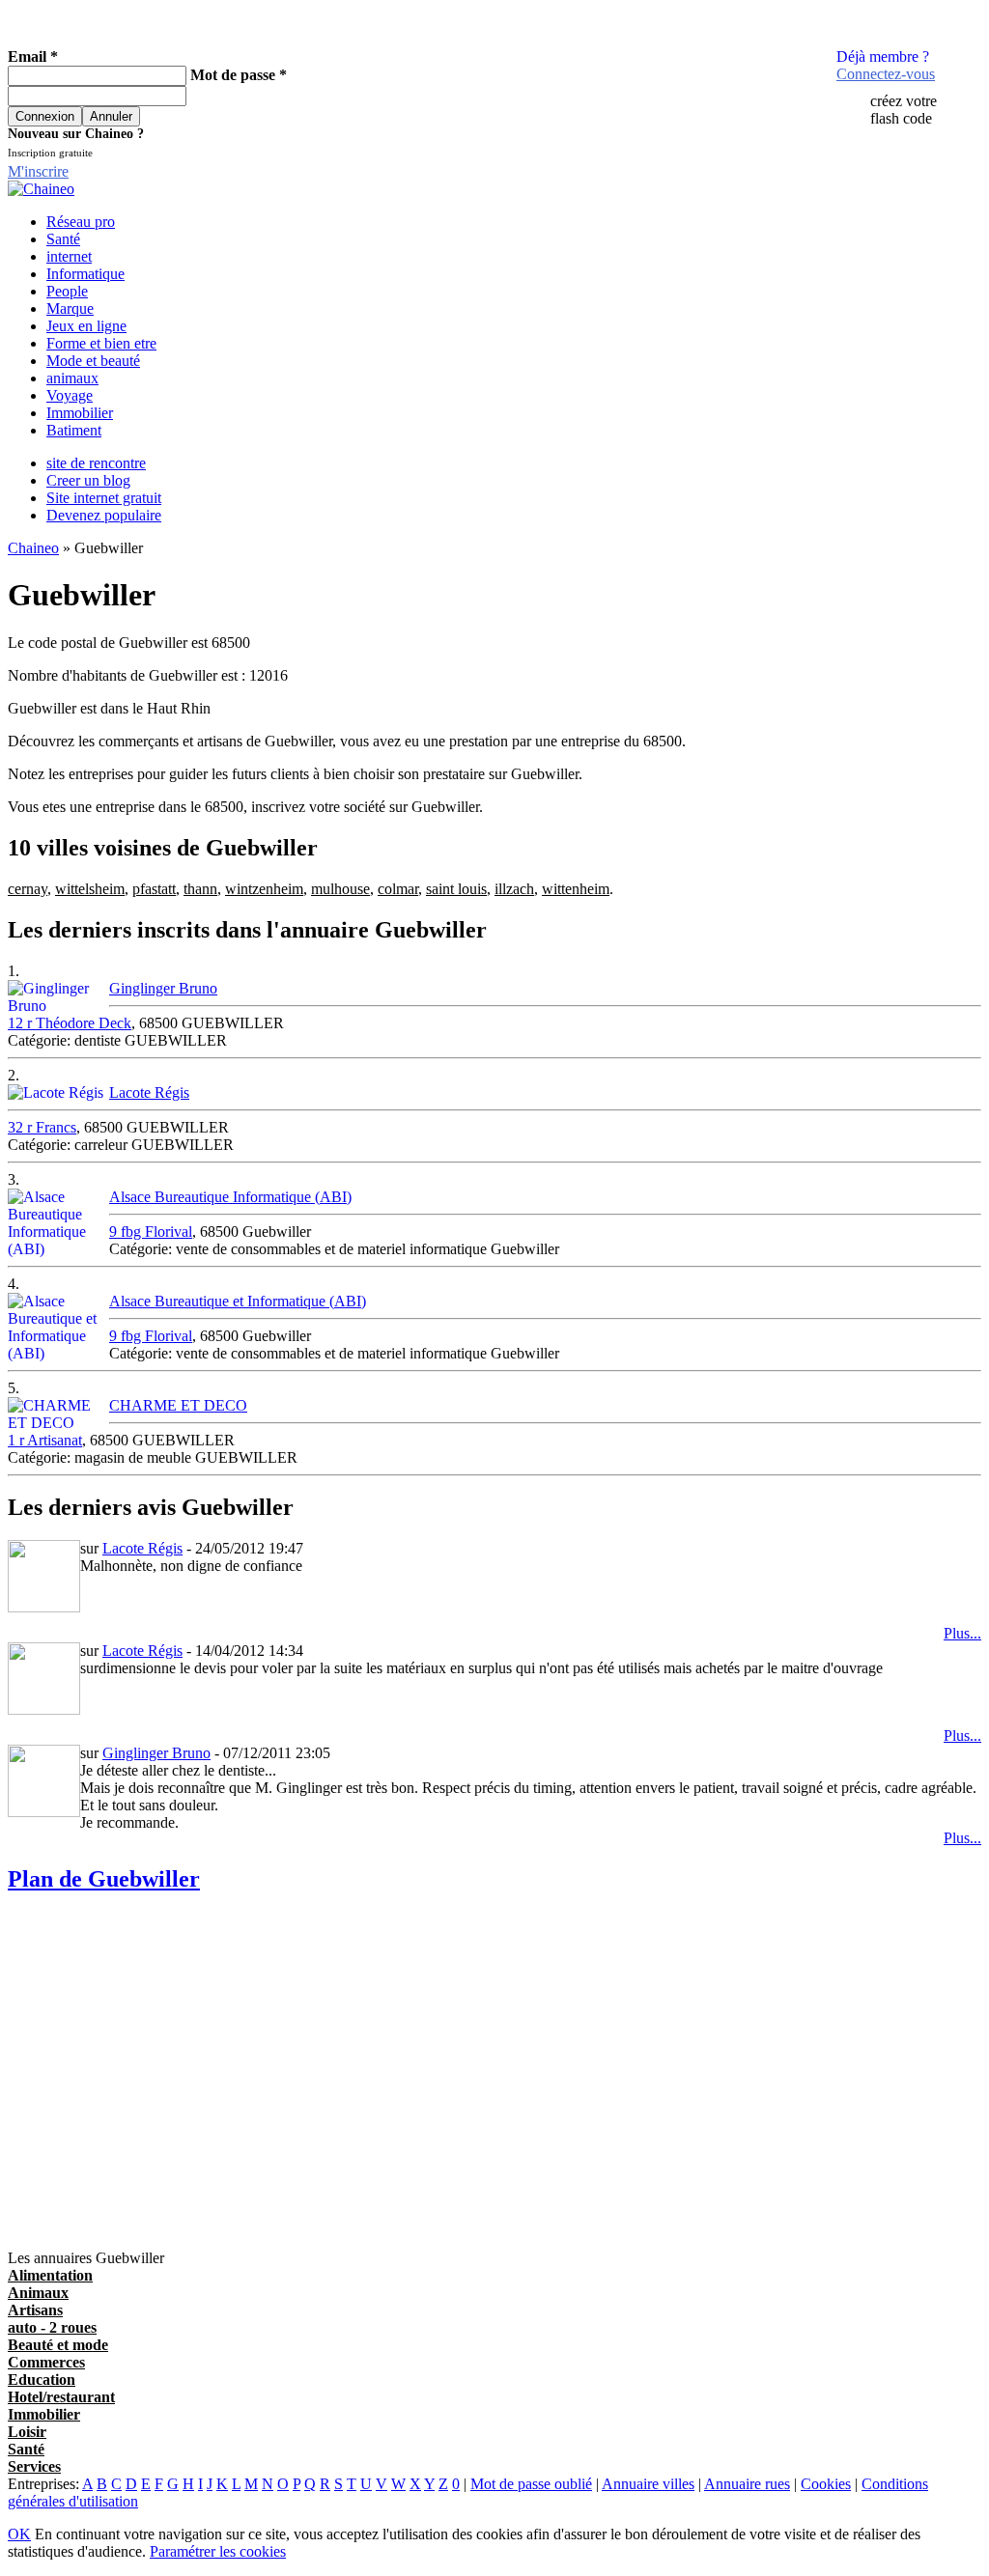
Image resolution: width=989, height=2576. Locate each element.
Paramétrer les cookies (218, 2551)
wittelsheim (90, 889)
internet (69, 256)
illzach (514, 889)
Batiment (74, 430)
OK (19, 2534)
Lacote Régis (149, 1092)
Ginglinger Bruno (163, 988)
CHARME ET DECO (178, 1405)
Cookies (826, 2484)
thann (200, 889)
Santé (63, 239)
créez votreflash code (904, 110)
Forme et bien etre (101, 343)
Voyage (70, 395)
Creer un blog (88, 480)
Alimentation (50, 2275)
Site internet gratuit (104, 498)
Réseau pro (81, 222)
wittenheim (576, 889)
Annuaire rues (747, 2484)
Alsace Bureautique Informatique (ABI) (230, 1197)
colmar (398, 889)
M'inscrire (38, 171)
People (67, 291)
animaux (72, 378)
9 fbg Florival (151, 1232)
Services (34, 2466)
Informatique (85, 274)
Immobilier (80, 413)
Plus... (962, 1633)
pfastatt (154, 889)
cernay (28, 889)
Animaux (38, 2293)
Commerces (46, 2362)
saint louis (456, 889)
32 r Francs (42, 1127)
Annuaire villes (648, 2484)
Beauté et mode (58, 2345)
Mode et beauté (93, 361)
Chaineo (33, 548)
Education (42, 2380)
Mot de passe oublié (531, 2484)
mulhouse (340, 889)
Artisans (35, 2310)
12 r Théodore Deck (70, 1023)
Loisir (27, 2432)
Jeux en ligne (86, 326)
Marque (70, 308)
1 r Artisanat (45, 1440)
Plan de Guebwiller (104, 1879)
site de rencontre (96, 463)
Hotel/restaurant (61, 2397)
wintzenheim (264, 889)
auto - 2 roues (52, 2327)
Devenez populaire (104, 515)
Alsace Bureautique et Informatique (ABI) (238, 1301)
